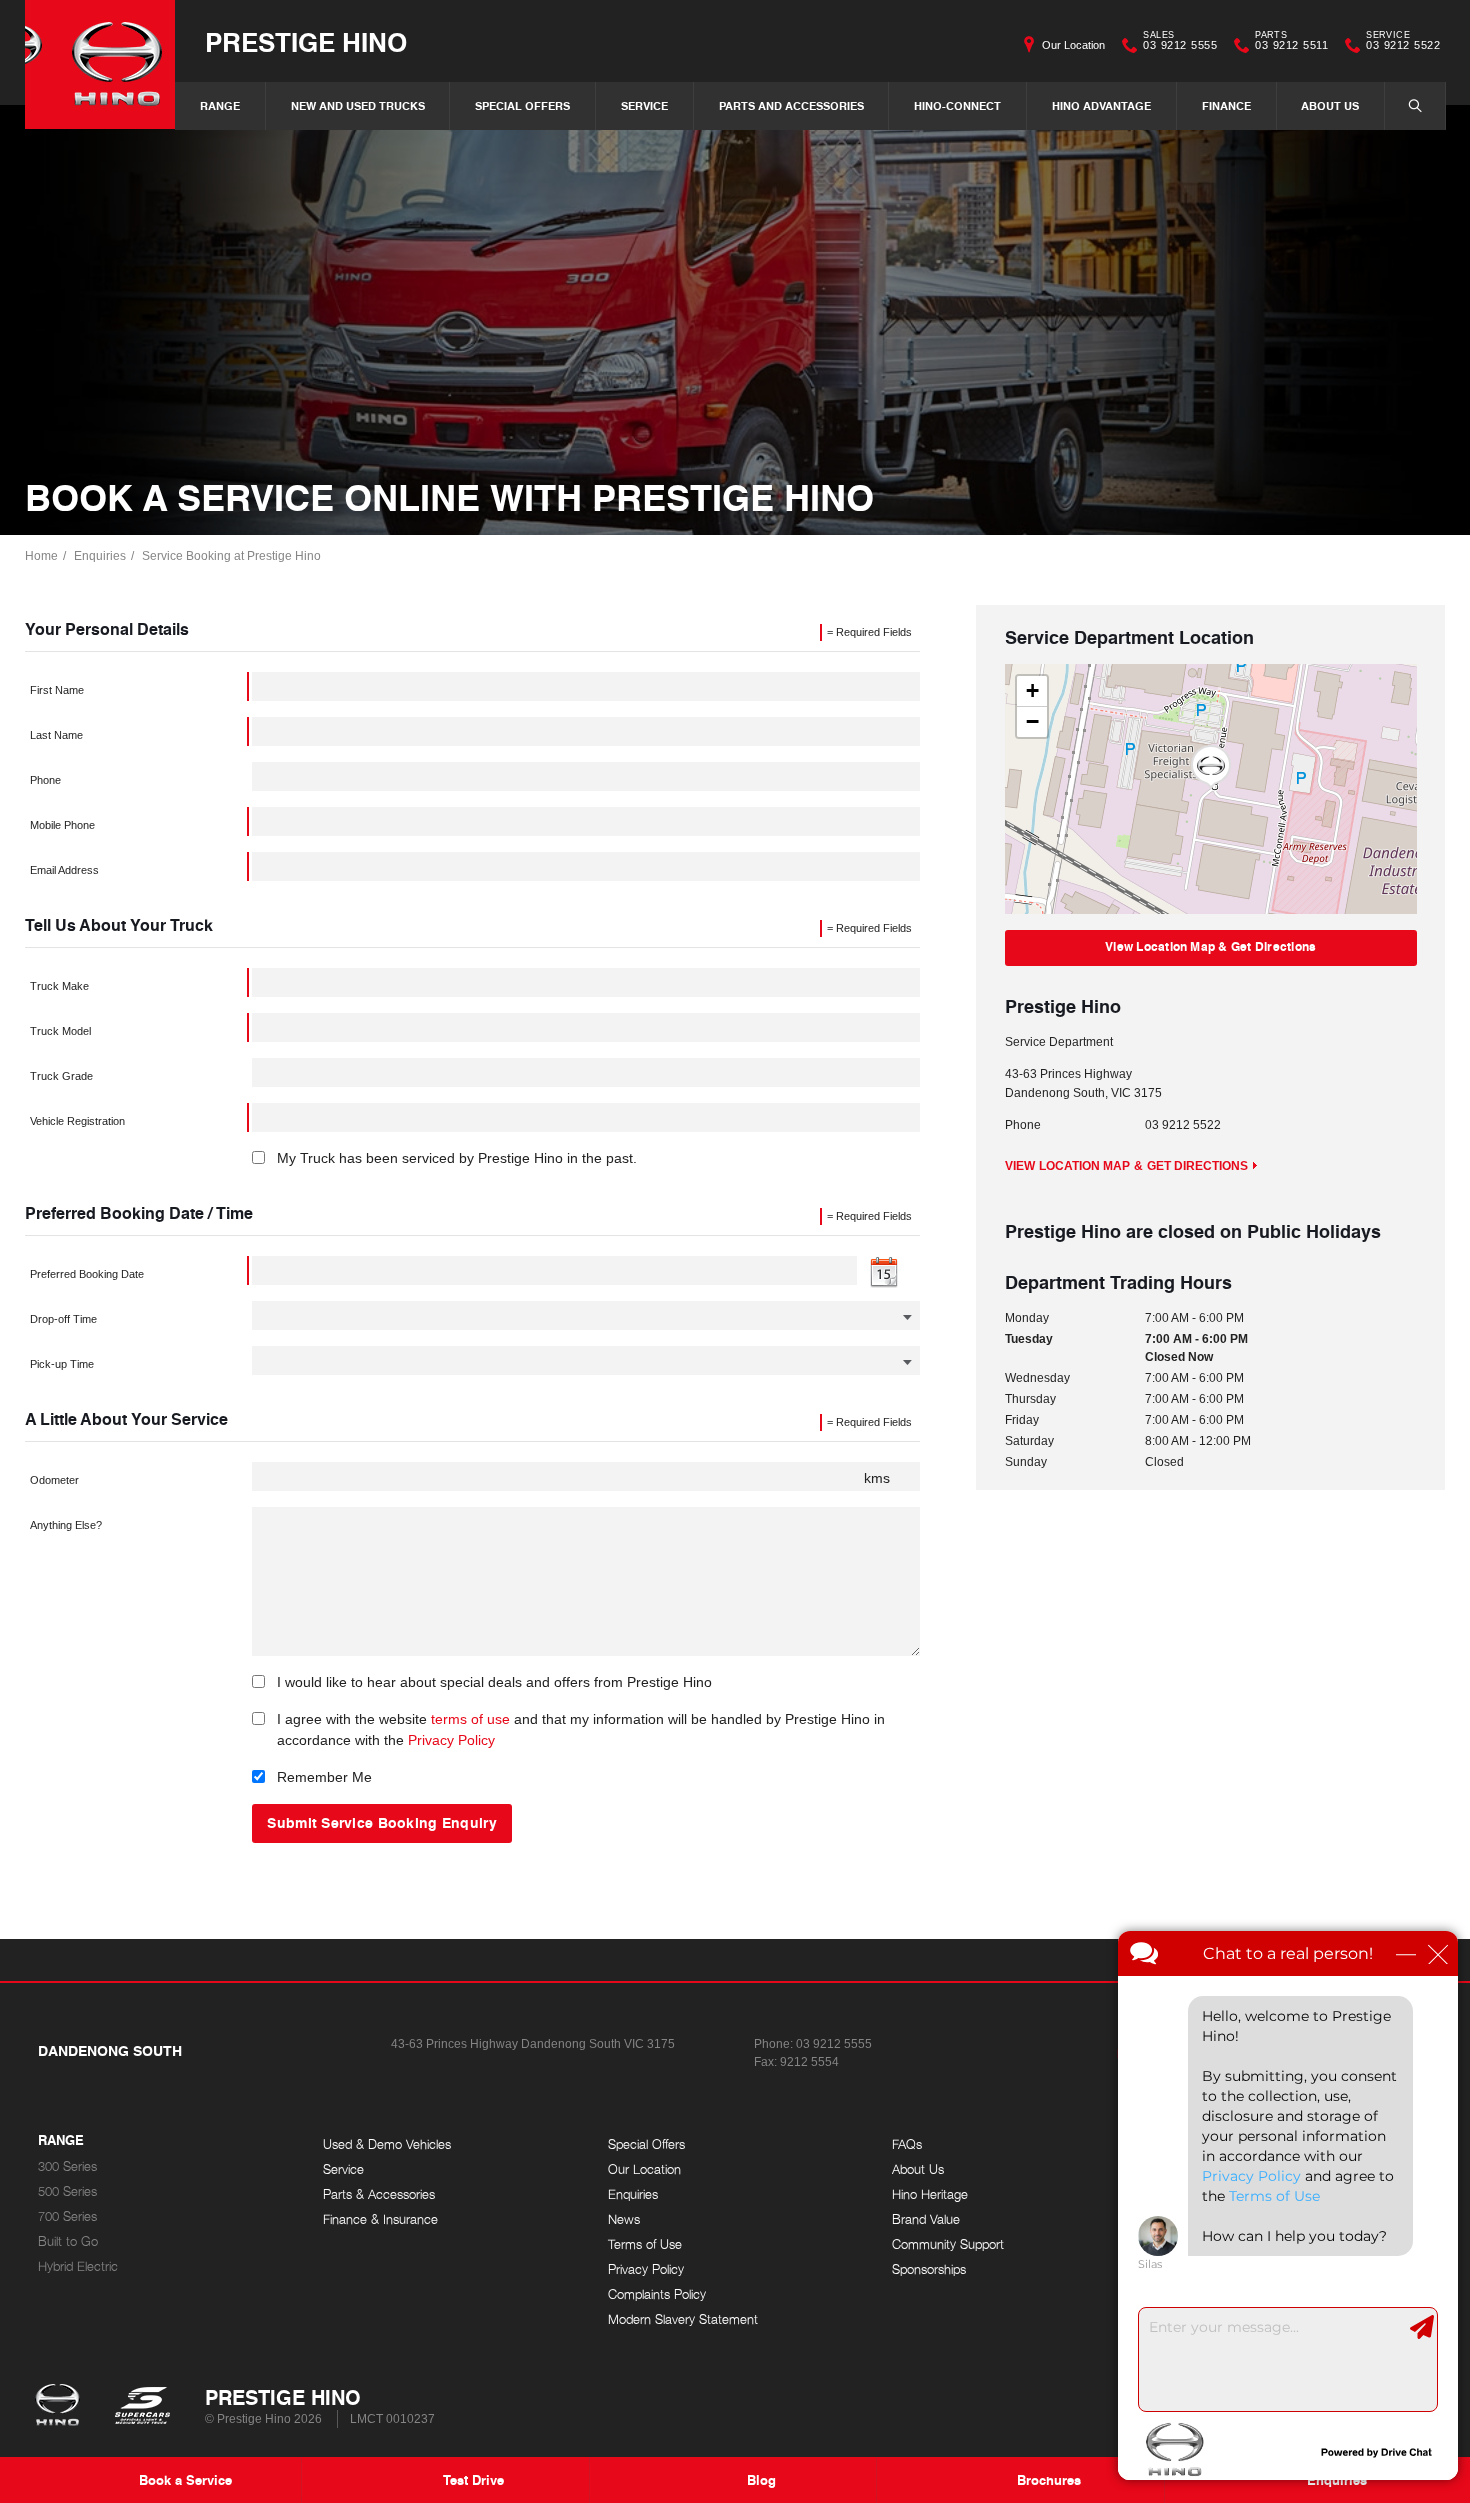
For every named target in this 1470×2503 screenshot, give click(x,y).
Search (1415, 106)
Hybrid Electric (78, 2266)
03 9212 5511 (1291, 43)
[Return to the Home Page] (61, 2407)
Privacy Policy (451, 1740)
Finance (1226, 105)
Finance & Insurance (380, 2219)
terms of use (470, 1719)
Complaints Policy (657, 2294)
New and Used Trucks (358, 105)
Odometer (54, 1480)
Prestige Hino (306, 41)
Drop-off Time (63, 1319)
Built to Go (68, 2241)
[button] (1211, 767)
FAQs (907, 2144)
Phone (45, 780)
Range (220, 105)
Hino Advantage (1101, 105)
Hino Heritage (930, 2194)
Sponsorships (929, 2269)
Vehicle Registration (77, 1121)
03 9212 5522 (1403, 43)
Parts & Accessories (379, 2194)
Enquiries (100, 556)
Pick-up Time (62, 1364)
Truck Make (59, 986)
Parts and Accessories (791, 105)
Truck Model (60, 1031)
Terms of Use (645, 2244)
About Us (1330, 105)
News (624, 2219)
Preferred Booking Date (87, 1274)
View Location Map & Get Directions (1210, 946)
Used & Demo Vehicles (387, 2144)
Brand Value (926, 2219)
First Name (57, 690)
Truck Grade (61, 1076)
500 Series (67, 2191)
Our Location (1073, 45)
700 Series (67, 2216)
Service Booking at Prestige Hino (231, 556)
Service (644, 105)
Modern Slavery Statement (683, 2319)
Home (41, 556)
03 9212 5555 (1180, 43)
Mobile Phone (62, 825)
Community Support (948, 2244)
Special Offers (522, 105)
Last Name (56, 735)
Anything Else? (66, 1525)
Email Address (64, 870)
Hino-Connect (957, 105)
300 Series (67, 2166)
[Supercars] (141, 2407)
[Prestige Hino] (100, 64)
